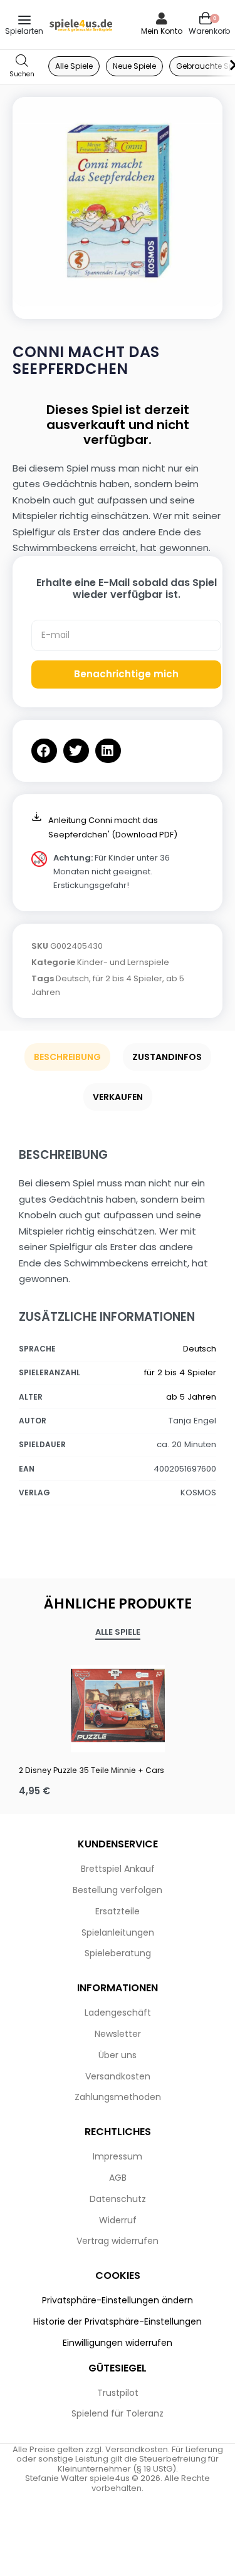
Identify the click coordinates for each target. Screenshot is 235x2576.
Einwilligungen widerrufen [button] (118, 2343)
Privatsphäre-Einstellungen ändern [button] (118, 2300)
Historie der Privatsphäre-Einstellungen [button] (118, 2321)
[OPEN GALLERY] (118, 202)
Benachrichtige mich (126, 674)
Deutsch (72, 978)
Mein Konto (162, 31)
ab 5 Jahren (191, 1397)
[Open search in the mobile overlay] (22, 67)
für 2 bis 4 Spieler (128, 978)
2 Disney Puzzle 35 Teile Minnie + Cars (91, 1770)
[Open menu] (24, 20)
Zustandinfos (167, 1057)
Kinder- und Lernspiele (123, 962)
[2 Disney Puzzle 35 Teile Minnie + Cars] (118, 1705)
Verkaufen (118, 1097)
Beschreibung (67, 1057)
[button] (44, 751)
